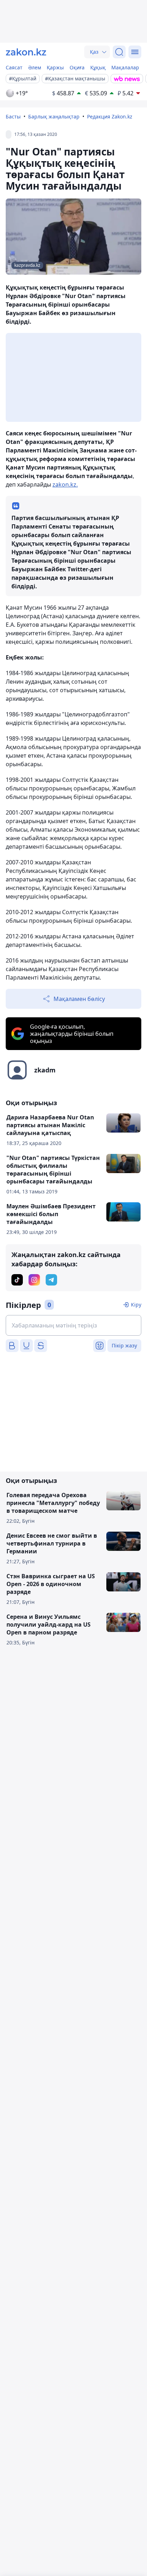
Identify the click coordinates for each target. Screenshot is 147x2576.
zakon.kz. (65, 484)
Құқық (98, 67)
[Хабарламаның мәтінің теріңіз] (73, 1325)
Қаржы (55, 67)
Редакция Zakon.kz (110, 116)
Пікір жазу (124, 1345)
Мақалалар (125, 67)
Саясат (14, 67)
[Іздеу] (119, 52)
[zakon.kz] (26, 52)
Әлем (35, 67)
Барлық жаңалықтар (54, 116)
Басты (13, 116)
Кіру (136, 1305)
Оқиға (77, 67)
